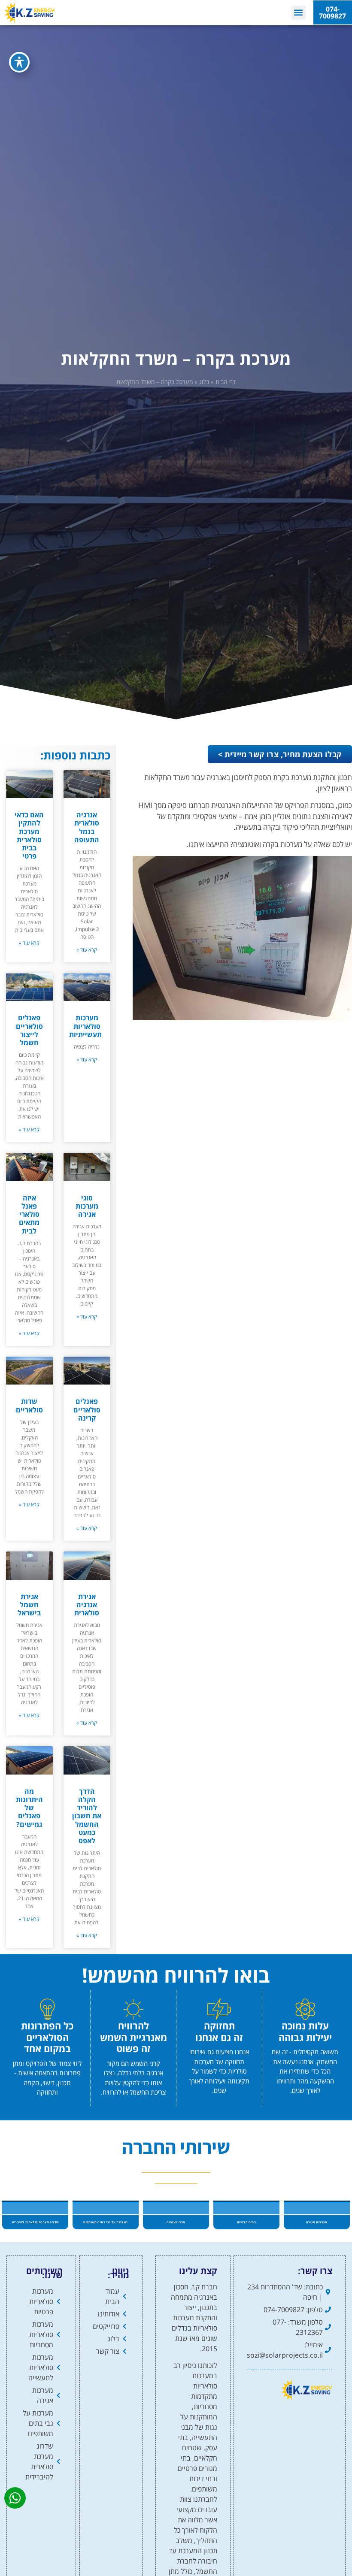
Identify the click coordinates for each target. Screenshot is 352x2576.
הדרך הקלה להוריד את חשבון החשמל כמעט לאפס (87, 1816)
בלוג (204, 382)
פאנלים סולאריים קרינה (87, 1409)
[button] (299, 13)
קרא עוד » (87, 950)
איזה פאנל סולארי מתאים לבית (29, 1214)
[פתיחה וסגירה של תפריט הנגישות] (19, 62)
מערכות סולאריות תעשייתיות (85, 1026)
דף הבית (226, 382)
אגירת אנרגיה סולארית (87, 1605)
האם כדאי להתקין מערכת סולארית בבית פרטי (29, 835)
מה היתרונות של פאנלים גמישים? (29, 1808)
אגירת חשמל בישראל (29, 1605)
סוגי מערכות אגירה (87, 1206)
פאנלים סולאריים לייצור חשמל (29, 1030)
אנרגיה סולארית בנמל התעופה (87, 827)
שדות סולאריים (29, 1405)
